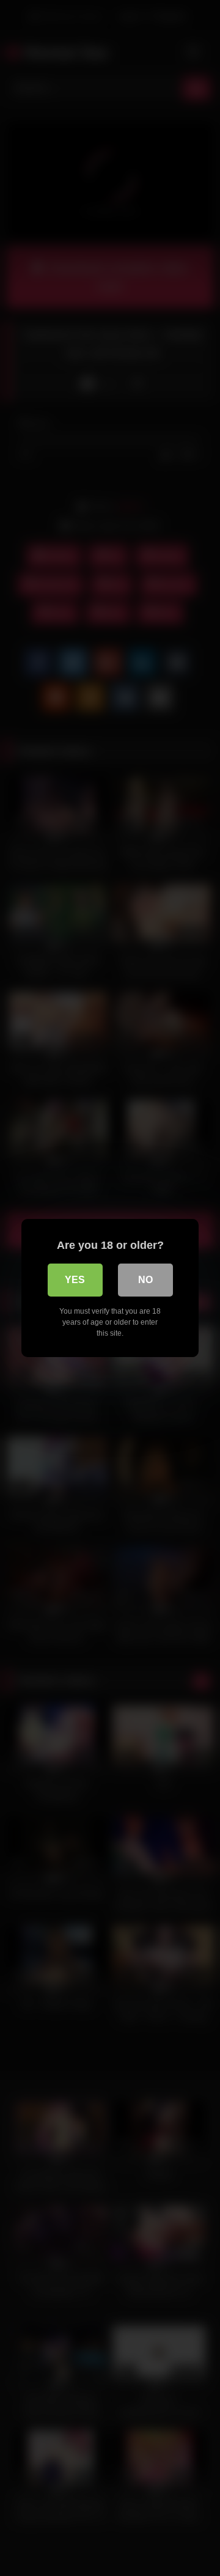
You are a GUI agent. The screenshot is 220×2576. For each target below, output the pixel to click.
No (145, 1280)
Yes (75, 1280)
